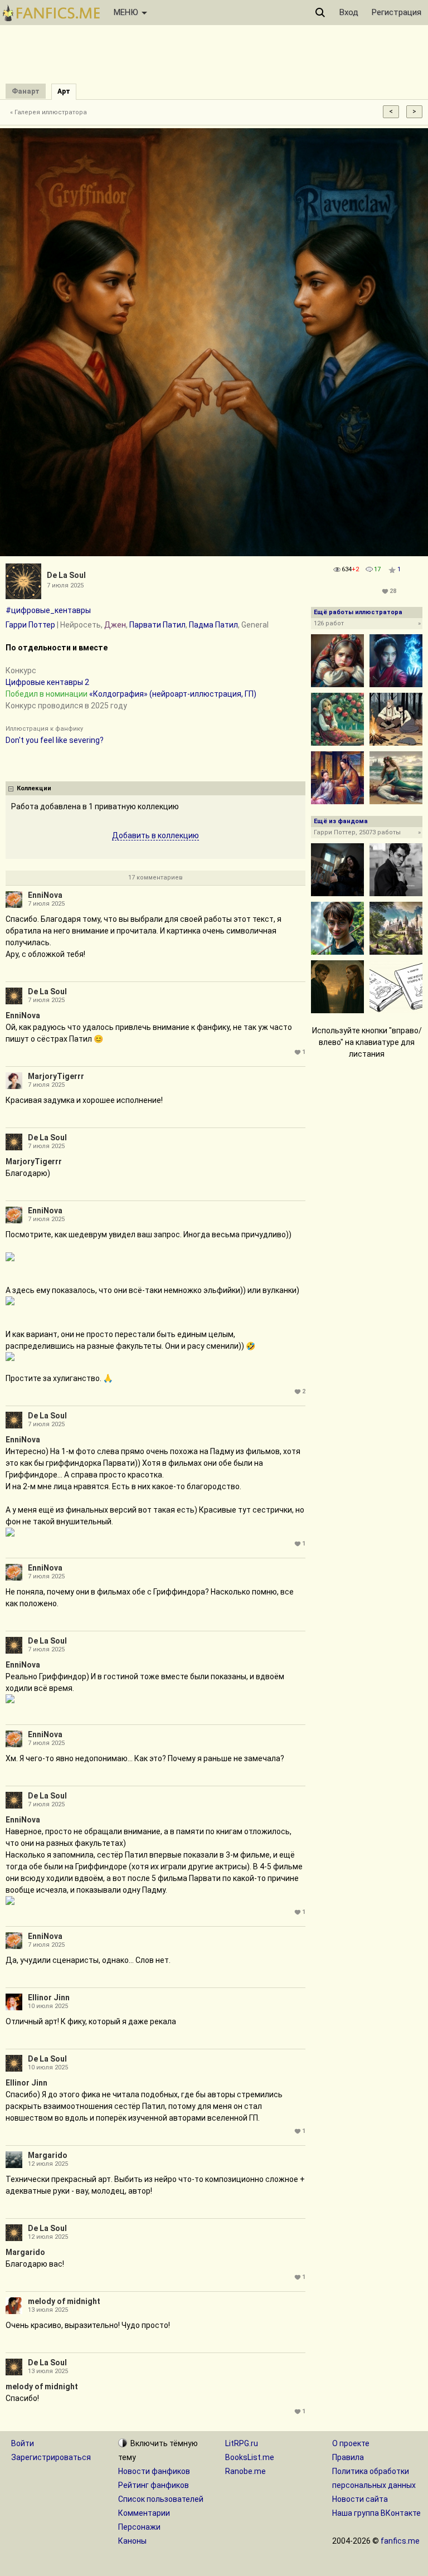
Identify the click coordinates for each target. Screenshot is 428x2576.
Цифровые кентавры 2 (47, 682)
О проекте (351, 2443)
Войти (23, 2443)
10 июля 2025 (48, 2006)
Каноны (132, 2541)
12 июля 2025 (48, 2164)
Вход (349, 12)
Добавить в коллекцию (155, 835)
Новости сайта (360, 2499)
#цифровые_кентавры (48, 610)
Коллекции (34, 788)
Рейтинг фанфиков (154, 2485)
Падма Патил (213, 625)
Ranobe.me (245, 2471)
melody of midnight (64, 2301)
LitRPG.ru (242, 2443)
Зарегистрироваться (51, 2457)
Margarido (48, 2155)
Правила (348, 2457)
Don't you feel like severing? (55, 740)
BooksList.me (250, 2457)
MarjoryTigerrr (56, 1076)
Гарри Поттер (30, 625)
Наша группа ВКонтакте (376, 2513)
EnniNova (45, 895)
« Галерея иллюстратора (48, 112)
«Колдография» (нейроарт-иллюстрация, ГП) (173, 694)
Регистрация (397, 12)
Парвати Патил (157, 625)
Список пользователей (161, 2499)
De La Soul (66, 575)
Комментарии (144, 2513)
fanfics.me (400, 2541)
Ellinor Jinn (49, 1997)
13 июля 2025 (48, 2310)
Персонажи (139, 2527)
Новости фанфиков (154, 2471)
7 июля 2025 (46, 904)
